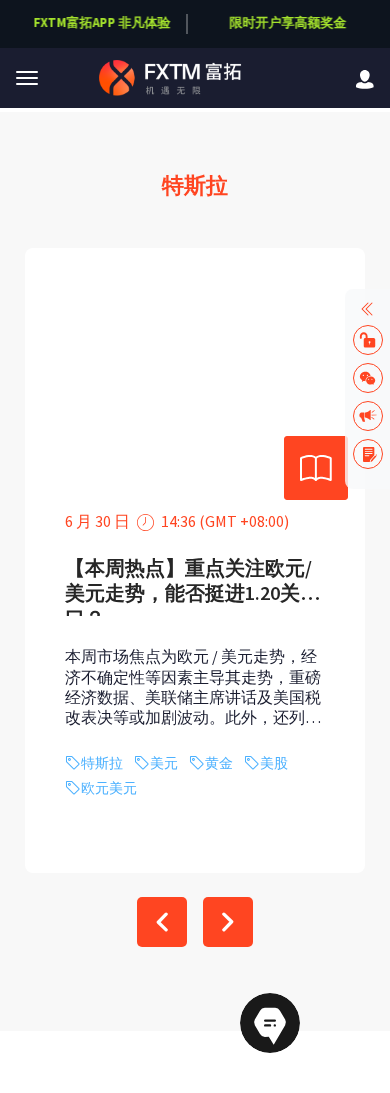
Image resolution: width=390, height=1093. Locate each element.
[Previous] (162, 922)
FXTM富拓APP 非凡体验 (102, 22)
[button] (27, 78)
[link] (365, 77)
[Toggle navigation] (27, 78)
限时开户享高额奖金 (287, 22)
